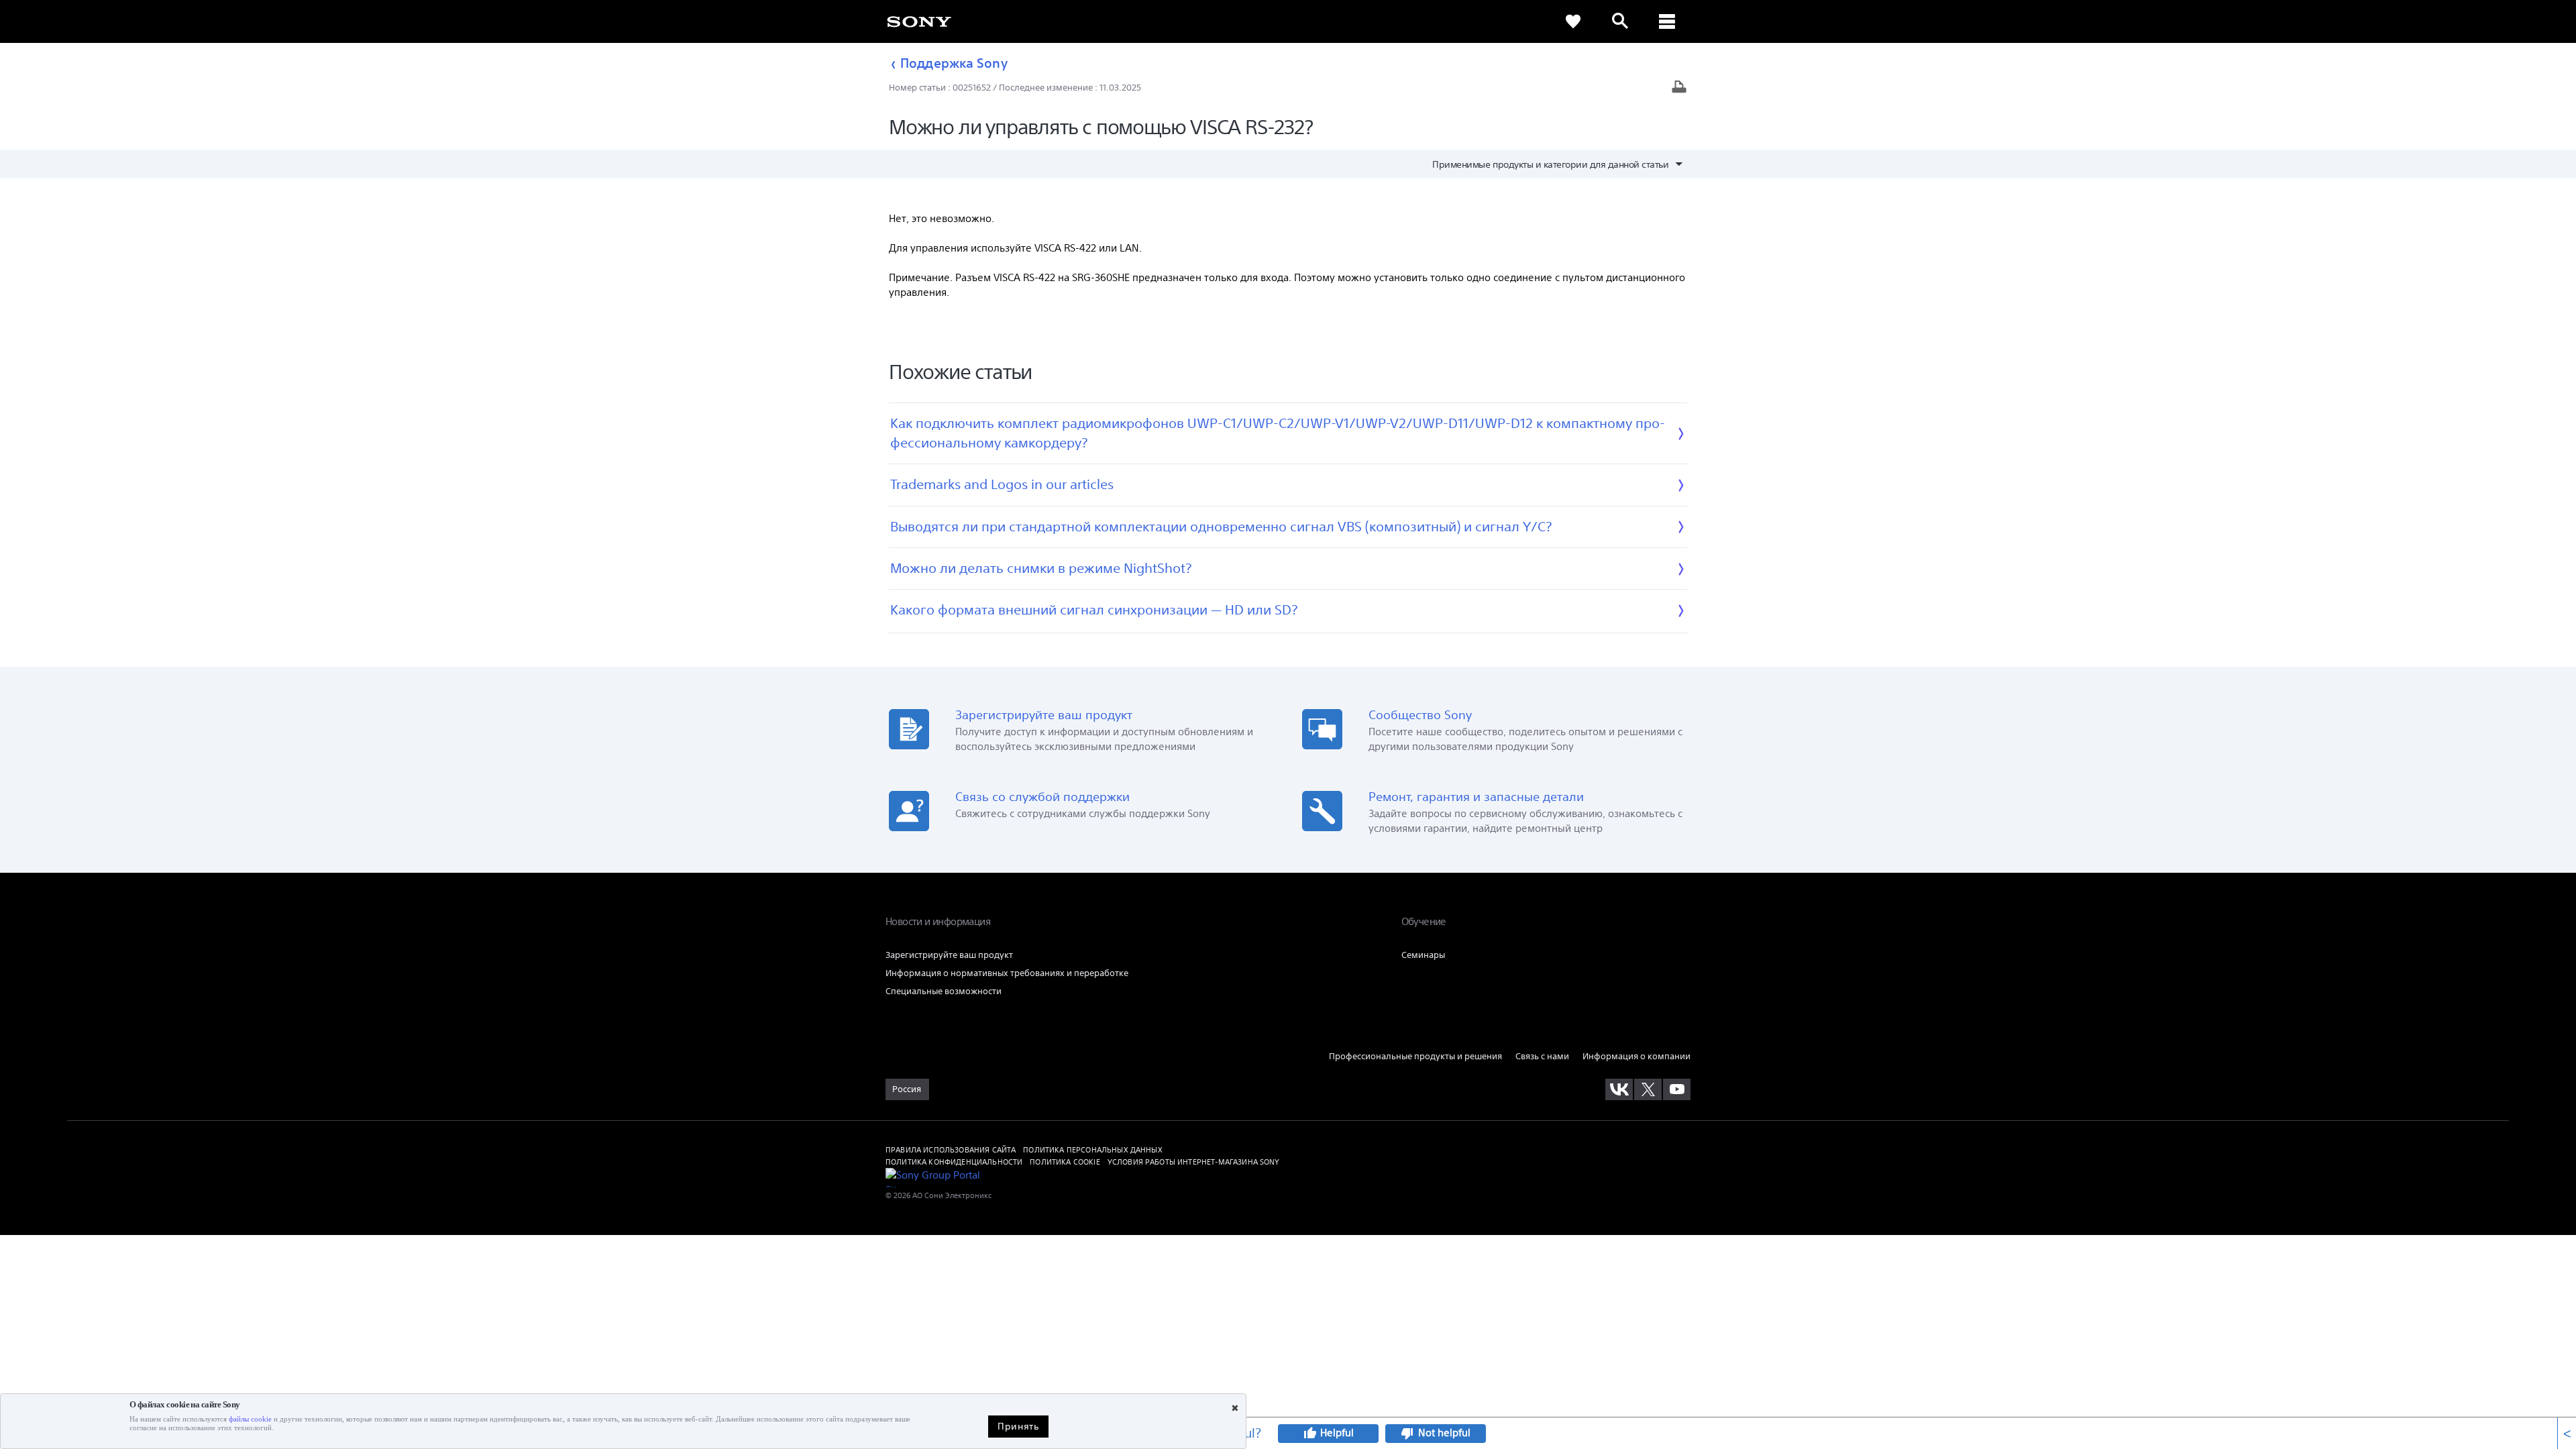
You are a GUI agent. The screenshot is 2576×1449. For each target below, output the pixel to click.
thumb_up (1309, 1434)
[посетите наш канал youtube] (1677, 1089)
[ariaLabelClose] (1667, 21)
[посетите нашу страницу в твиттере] (1648, 1089)
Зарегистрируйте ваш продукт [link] (949, 955)
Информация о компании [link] (1636, 1056)
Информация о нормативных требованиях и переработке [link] (1007, 973)
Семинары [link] (1423, 955)
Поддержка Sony (954, 63)
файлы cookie (250, 1419)
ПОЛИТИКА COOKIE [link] (1065, 1162)
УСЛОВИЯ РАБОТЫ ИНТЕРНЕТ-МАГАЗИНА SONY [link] (1194, 1162)
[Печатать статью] (1679, 88)
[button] (1769, 830)
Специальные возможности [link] (944, 991)
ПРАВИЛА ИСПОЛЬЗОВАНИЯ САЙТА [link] (951, 1149)
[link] (919, 21)
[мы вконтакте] (1619, 1089)
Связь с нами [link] (1542, 1056)
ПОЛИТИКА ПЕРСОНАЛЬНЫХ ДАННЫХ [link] (1092, 1149)
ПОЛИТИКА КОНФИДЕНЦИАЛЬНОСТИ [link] (954, 1162)
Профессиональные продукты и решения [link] (1415, 1056)
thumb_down (1407, 1434)
